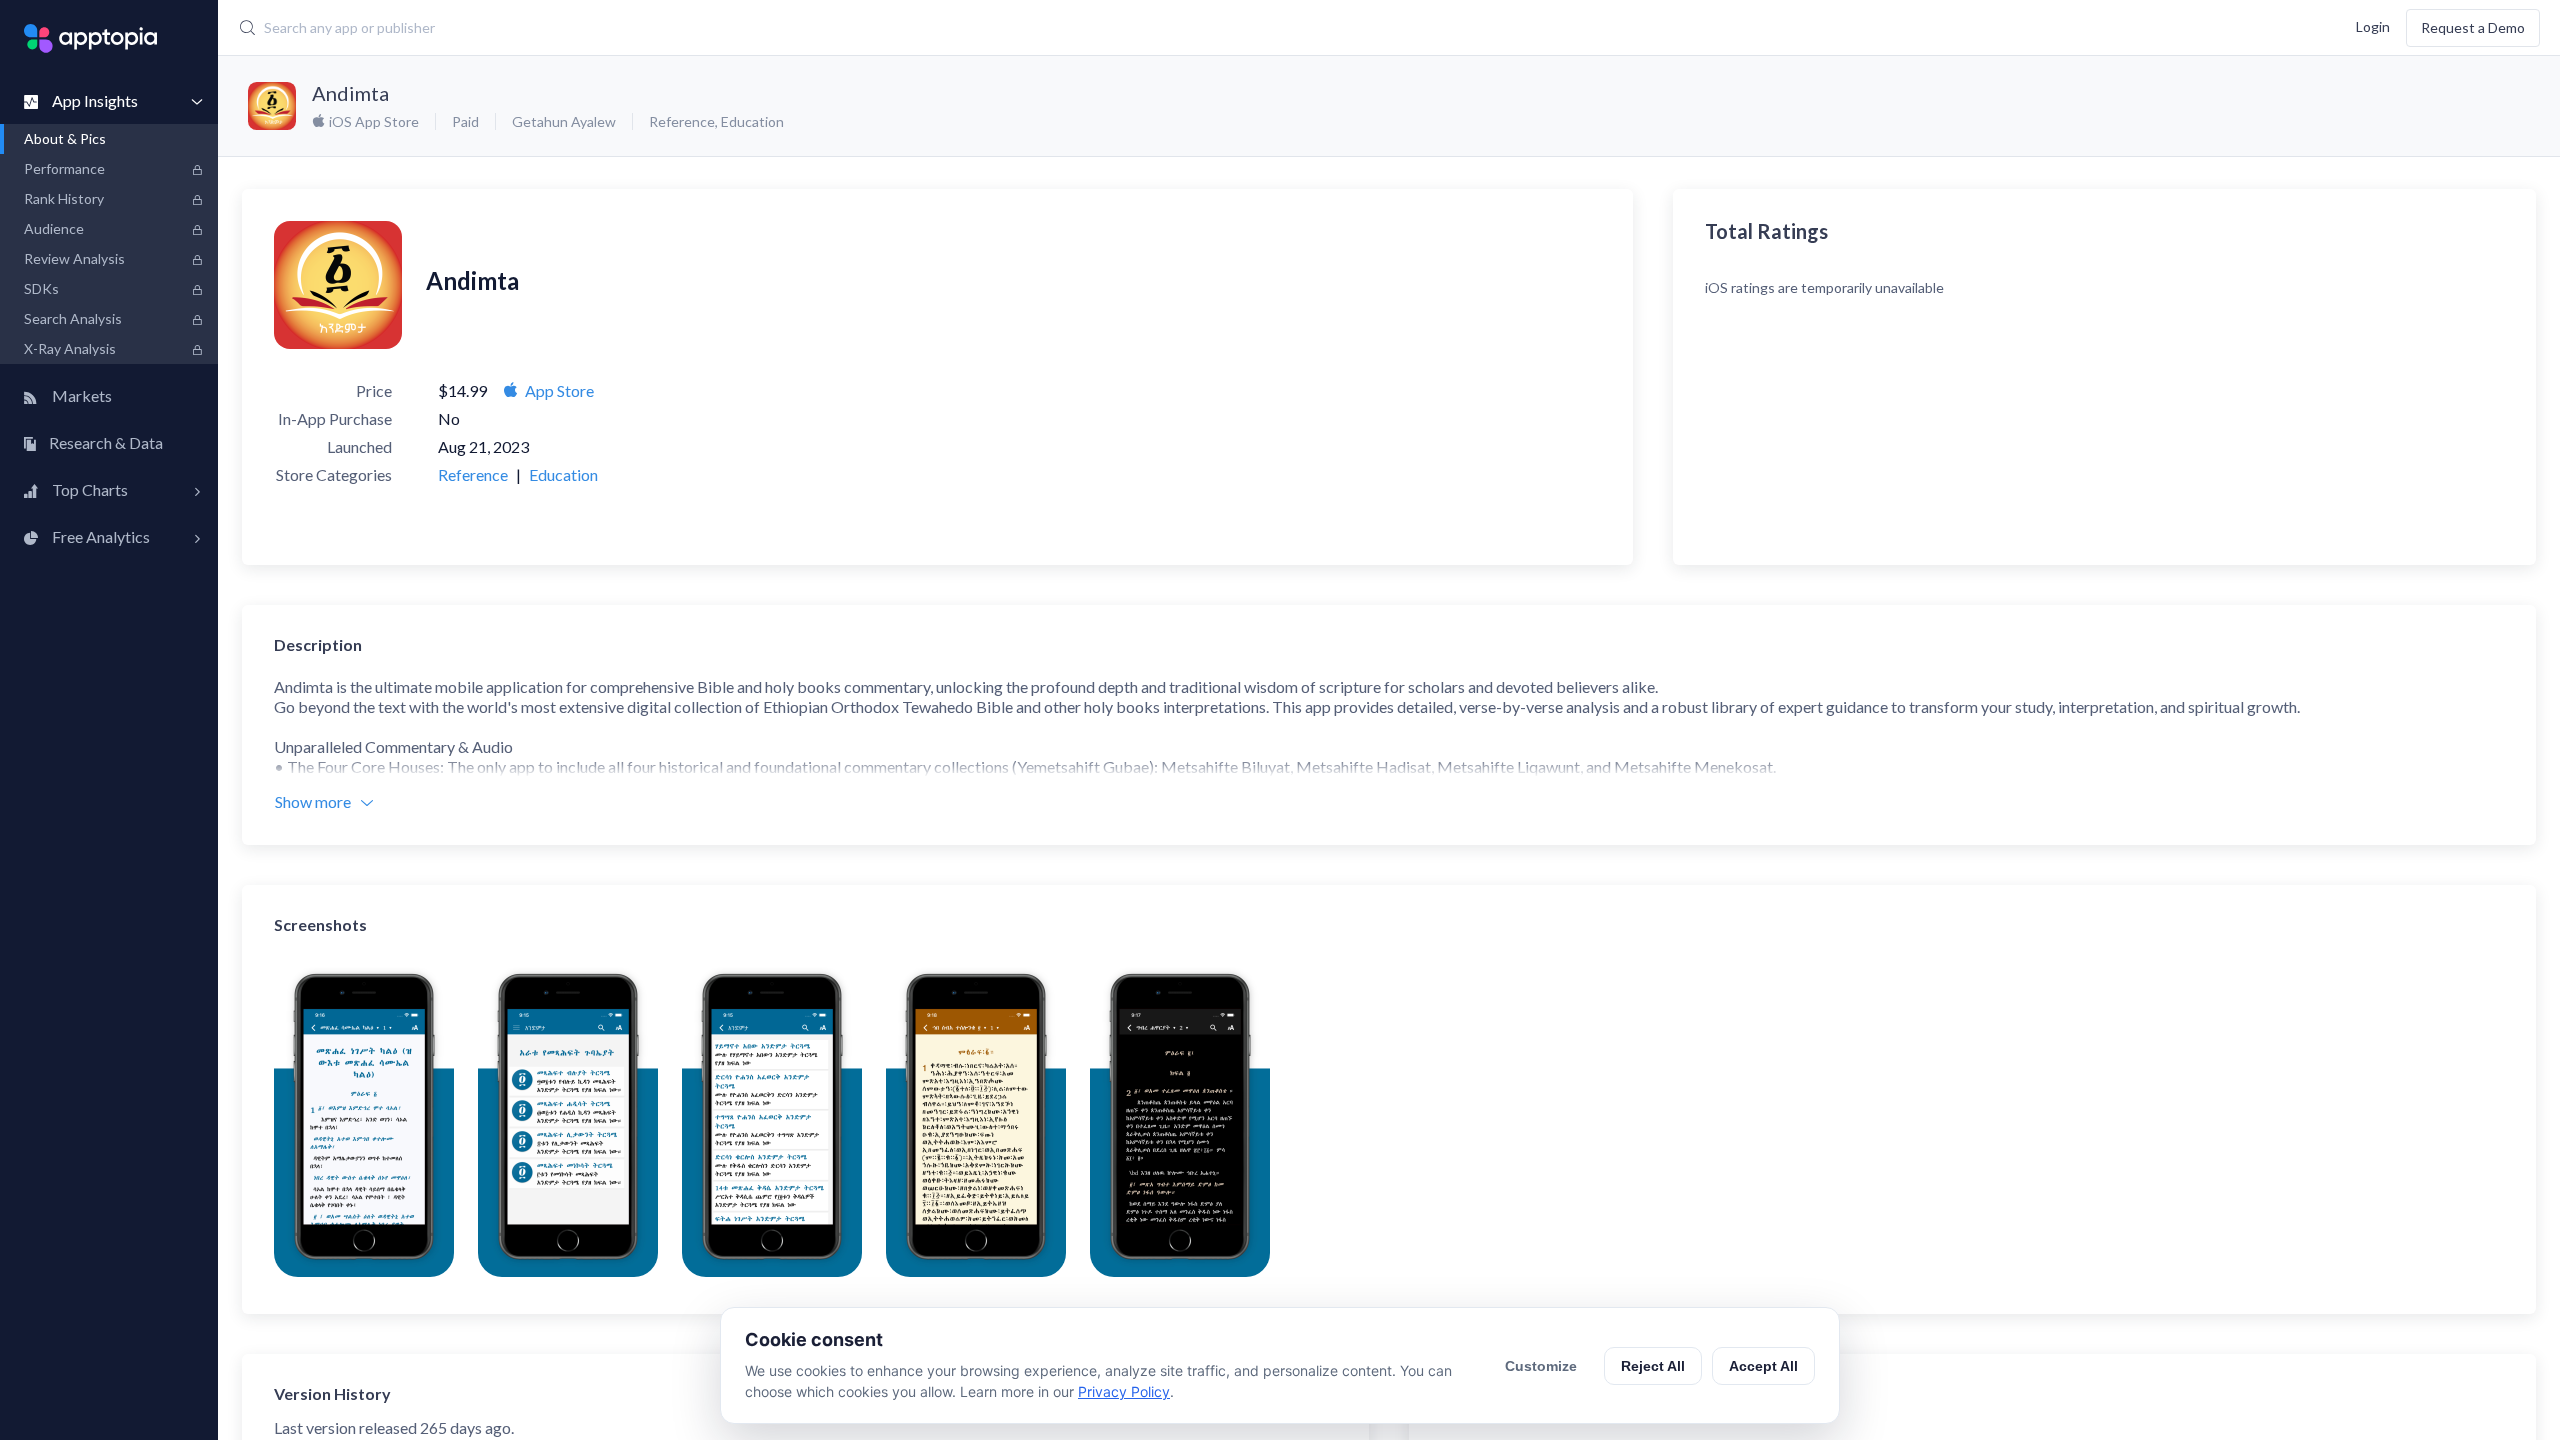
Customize (1541, 1366)
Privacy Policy (1124, 1391)
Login (2373, 25)
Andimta (350, 93)
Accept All (1763, 1366)
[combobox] (998, 28)
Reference (682, 121)
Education (752, 121)
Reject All (1653, 1366)
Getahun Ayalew (564, 121)
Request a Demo (2473, 27)
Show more (313, 801)
